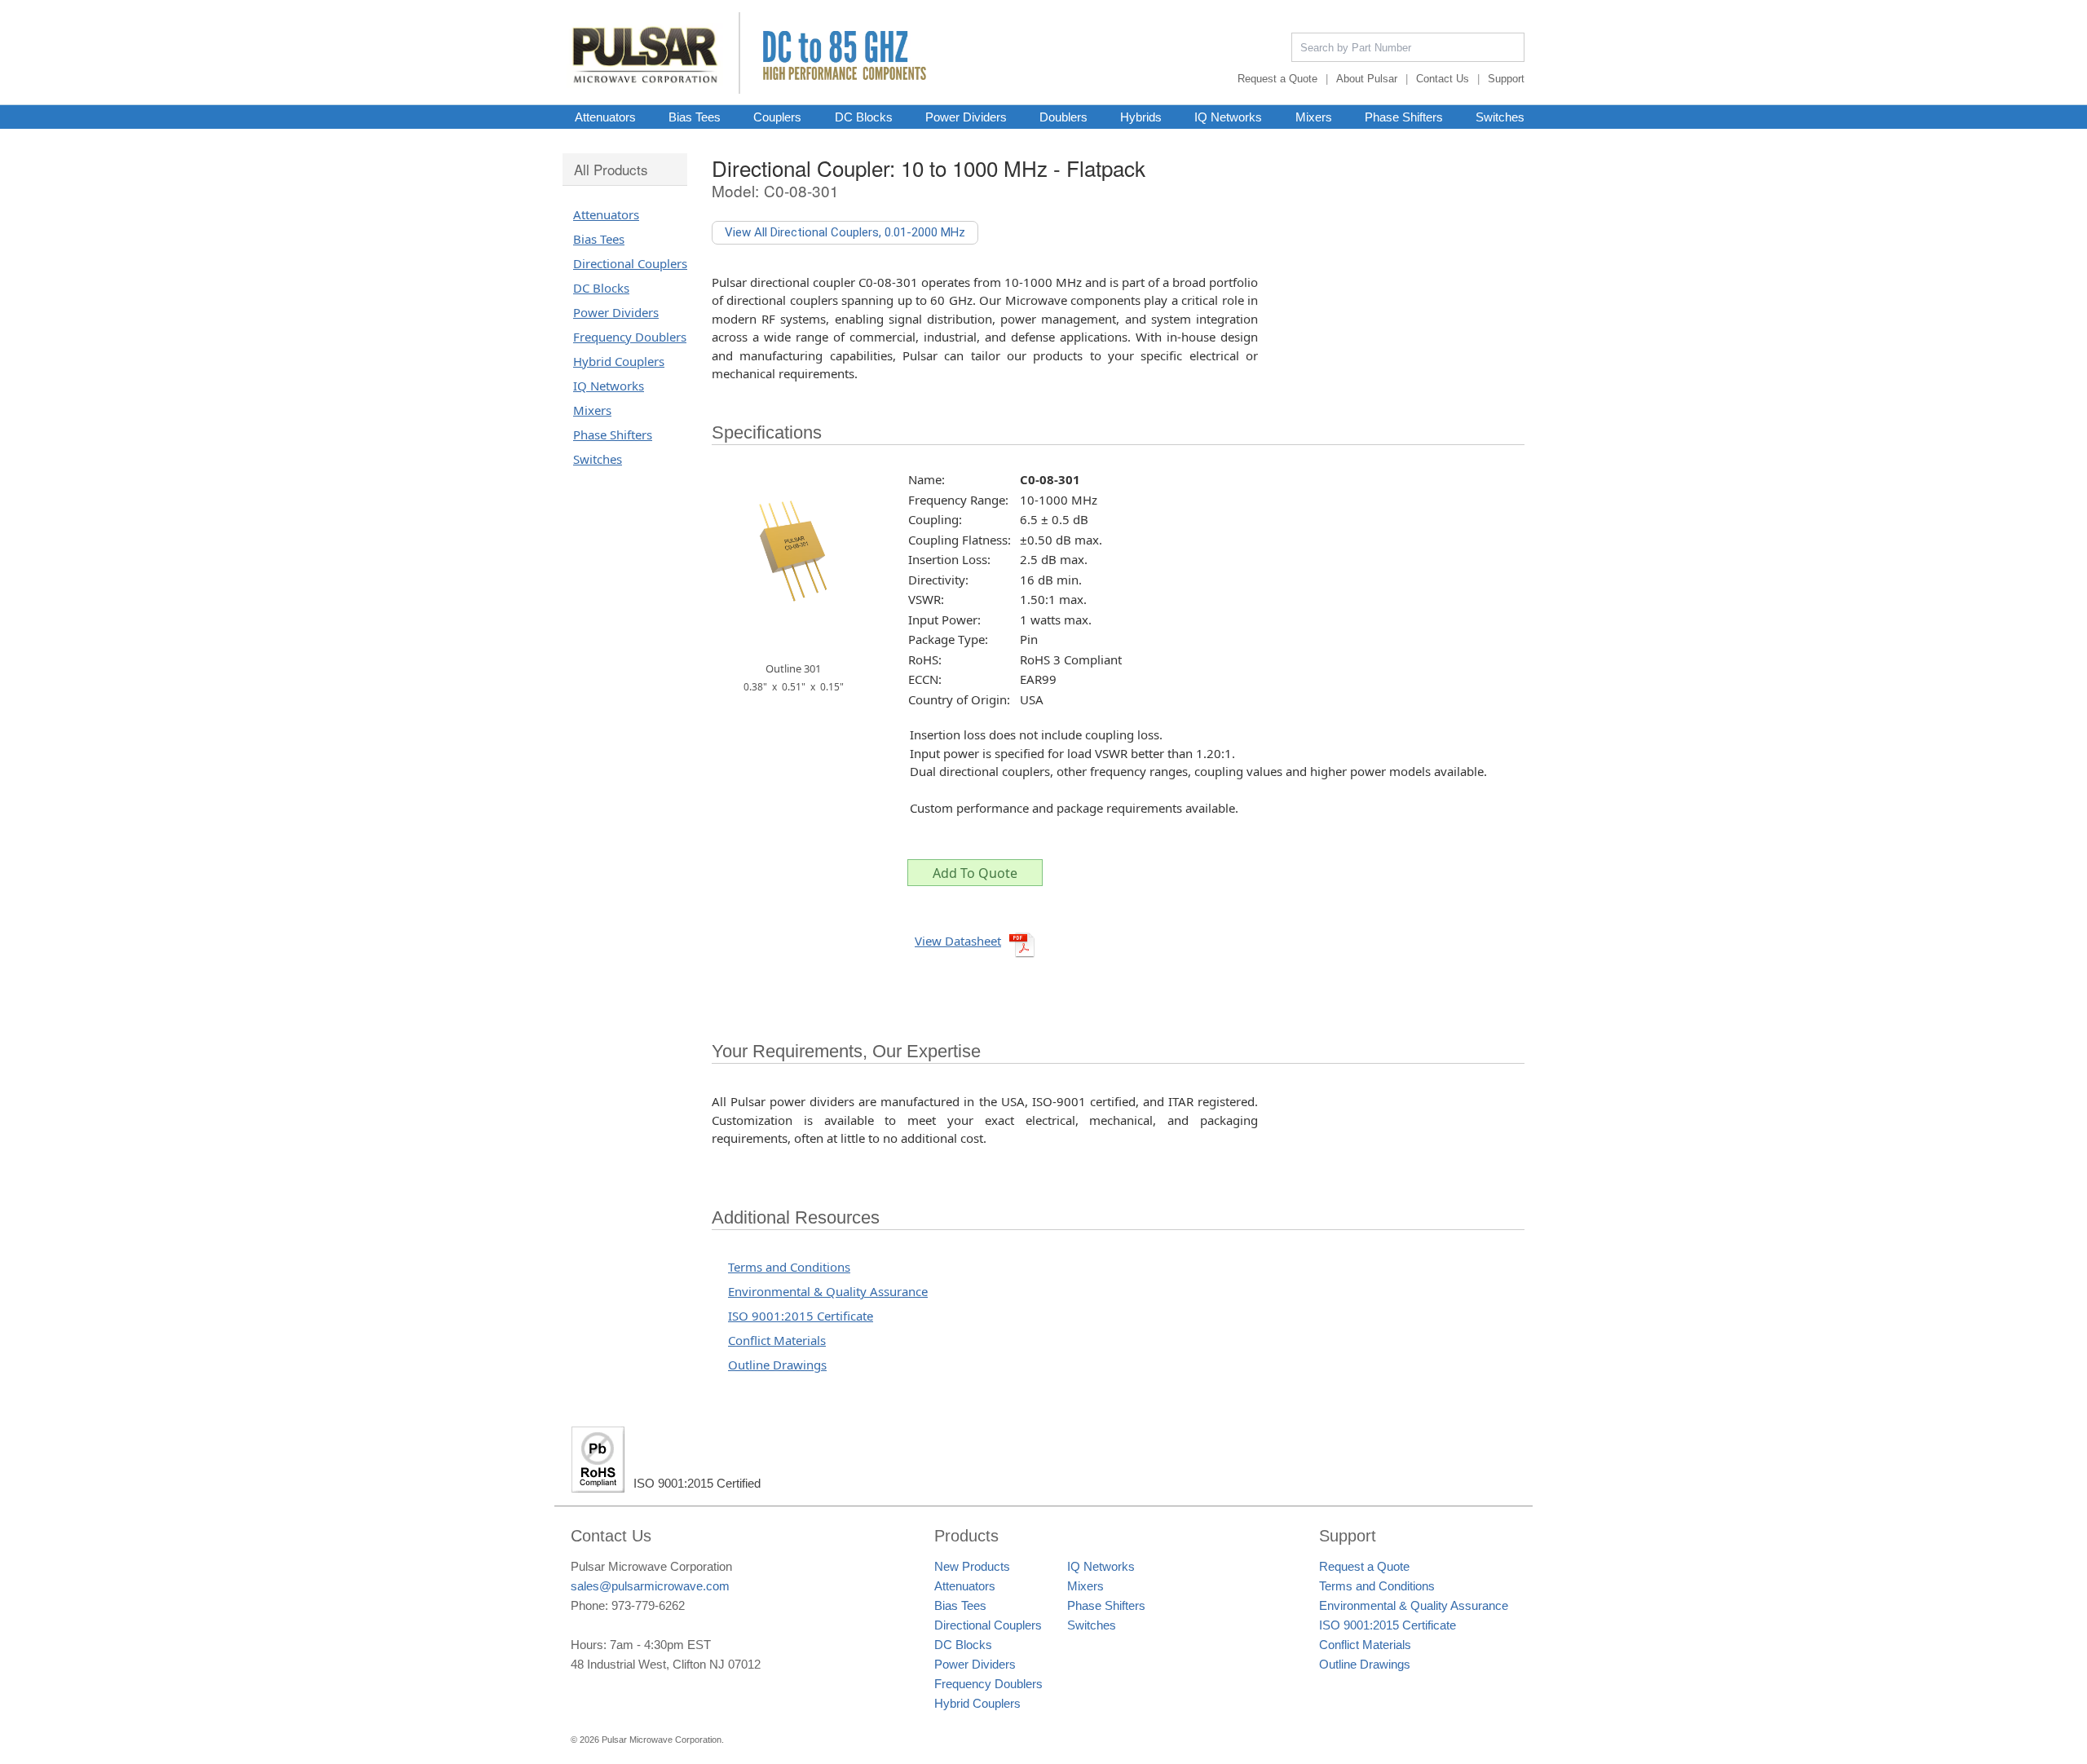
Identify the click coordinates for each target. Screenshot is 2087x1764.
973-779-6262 (648, 1605)
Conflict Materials (777, 1340)
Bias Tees (695, 117)
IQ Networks (1228, 117)
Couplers (777, 117)
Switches (1500, 117)
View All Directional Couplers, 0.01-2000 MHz (845, 232)
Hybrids (1141, 117)
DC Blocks (864, 117)
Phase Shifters (1404, 117)
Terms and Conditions (789, 1267)
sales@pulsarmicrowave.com (650, 1586)
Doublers (1063, 117)
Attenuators (605, 117)
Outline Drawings (777, 1365)
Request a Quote (1277, 79)
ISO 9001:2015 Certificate (801, 1316)
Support (1506, 79)
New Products (972, 1566)
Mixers (1314, 117)
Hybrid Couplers (619, 361)
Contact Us (1443, 79)
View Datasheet (958, 941)
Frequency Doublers (630, 337)
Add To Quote (975, 873)
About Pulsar (1367, 79)
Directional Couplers (630, 263)
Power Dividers (966, 117)
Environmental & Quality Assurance (828, 1291)
